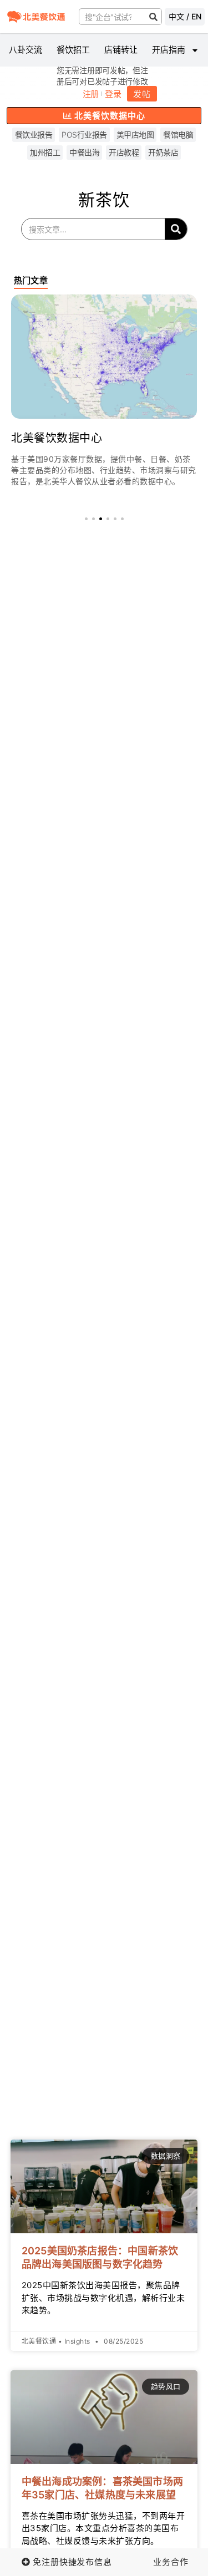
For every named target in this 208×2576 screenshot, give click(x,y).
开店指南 (169, 50)
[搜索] (153, 17)
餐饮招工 (73, 50)
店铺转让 (121, 50)
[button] (86, 519)
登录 (113, 94)
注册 (91, 94)
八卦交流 (26, 50)
